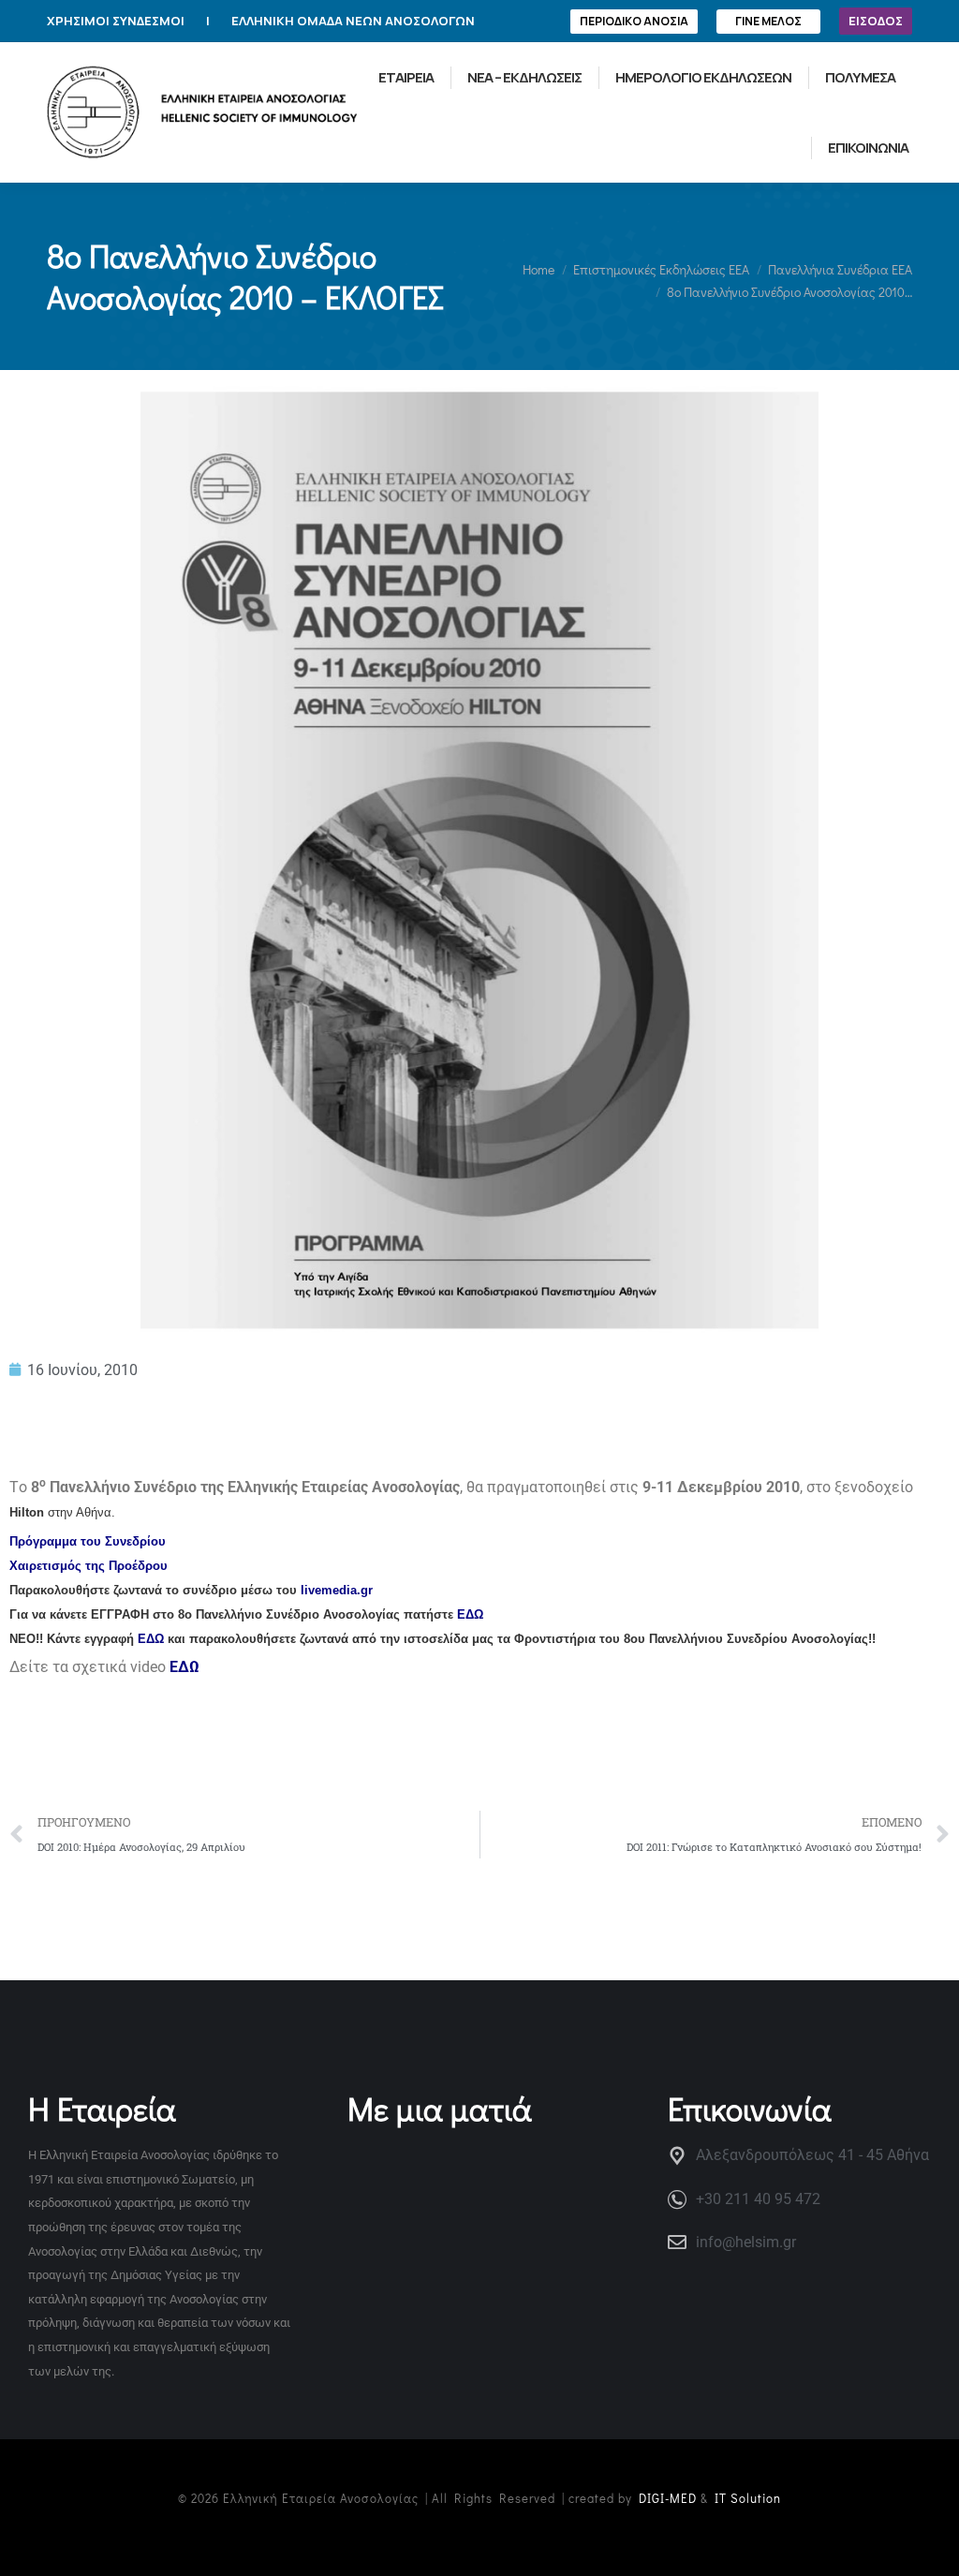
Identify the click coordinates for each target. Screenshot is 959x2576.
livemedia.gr (337, 1590)
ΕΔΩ (470, 1614)
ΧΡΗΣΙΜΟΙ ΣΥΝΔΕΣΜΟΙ (116, 21)
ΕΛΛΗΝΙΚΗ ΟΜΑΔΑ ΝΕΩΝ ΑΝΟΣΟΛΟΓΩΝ (353, 21)
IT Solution (748, 2498)
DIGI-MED (668, 2498)
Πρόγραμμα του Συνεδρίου (88, 1541)
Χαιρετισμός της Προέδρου (89, 1566)
